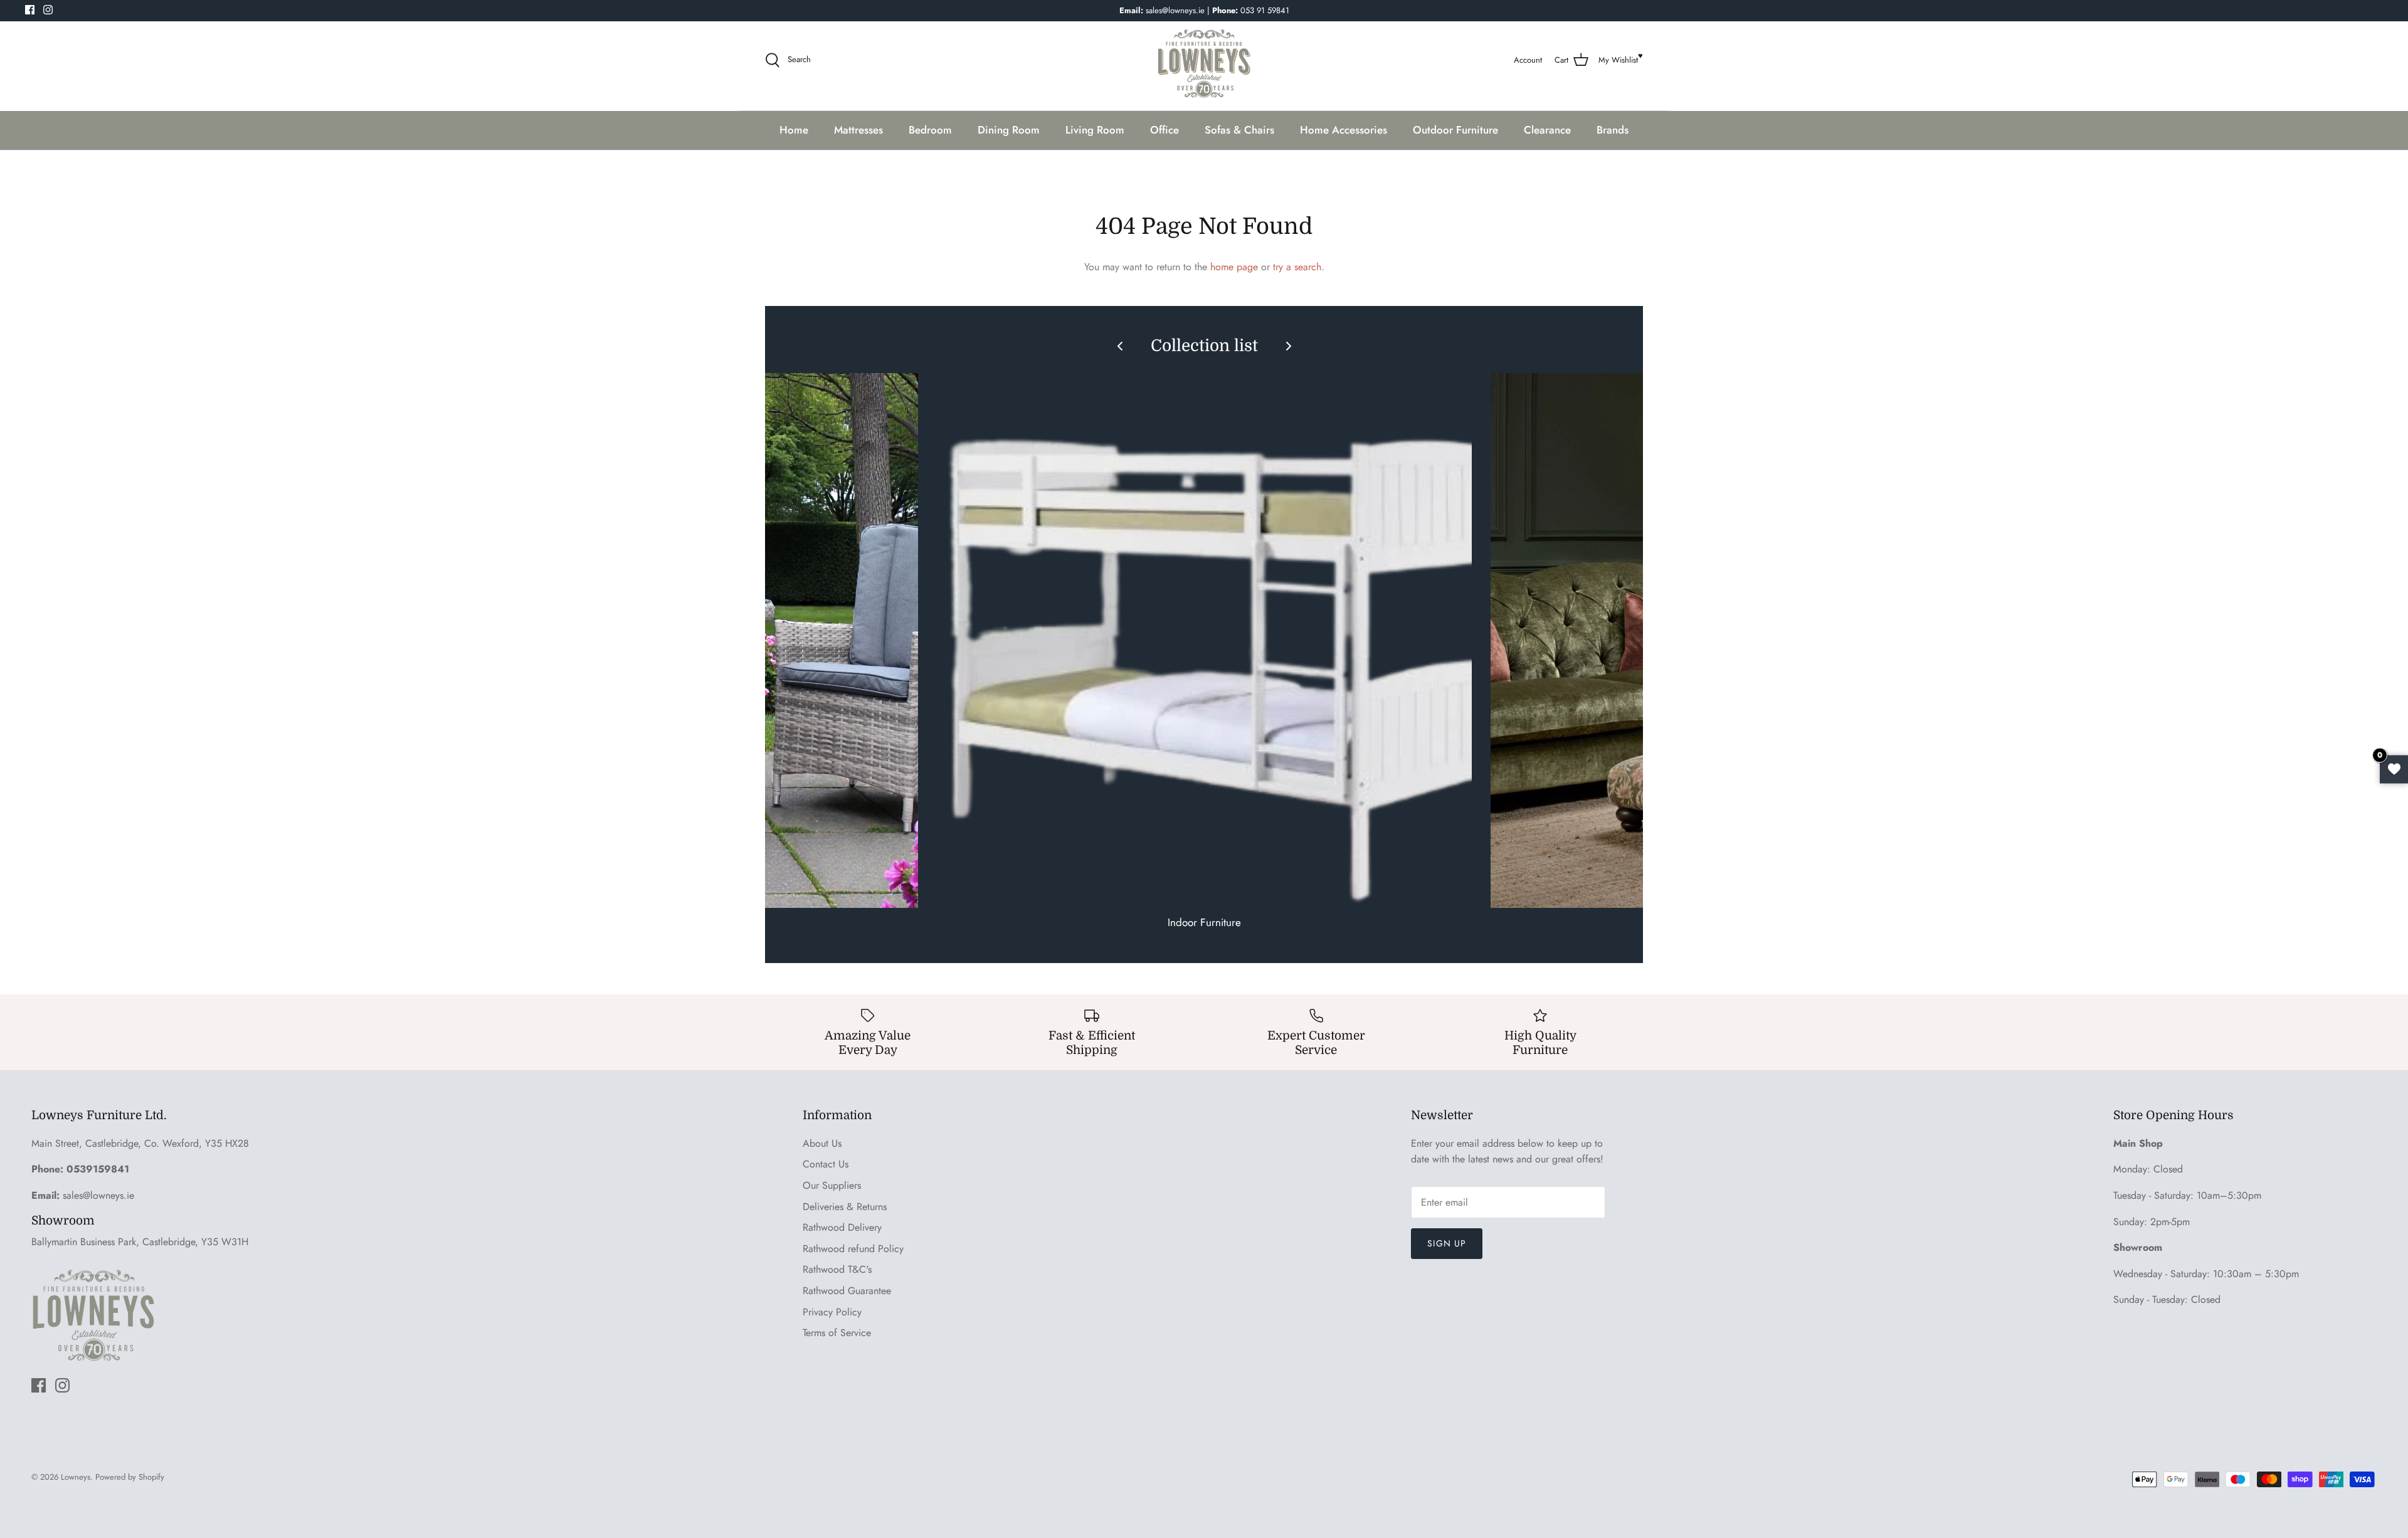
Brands (1613, 130)
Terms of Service (837, 1333)
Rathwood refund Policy (853, 1249)
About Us (822, 1143)
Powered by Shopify (130, 1477)
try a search (1297, 267)
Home (794, 130)
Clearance (1547, 130)
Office (1164, 130)
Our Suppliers (832, 1185)
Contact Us (826, 1164)
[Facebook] (30, 10)
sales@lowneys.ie (98, 1195)
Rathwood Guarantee (847, 1291)
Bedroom (930, 130)
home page (1234, 267)
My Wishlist (1618, 60)
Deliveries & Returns (845, 1207)
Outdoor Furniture (1455, 130)
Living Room (1095, 130)
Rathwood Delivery (842, 1227)
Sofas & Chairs (1239, 130)
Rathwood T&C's (837, 1269)
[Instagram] (48, 10)
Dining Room (1009, 130)
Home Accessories (1344, 130)
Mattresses (858, 130)
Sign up (1447, 1243)
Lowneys (76, 1477)
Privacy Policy (832, 1312)
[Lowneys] (1204, 60)
